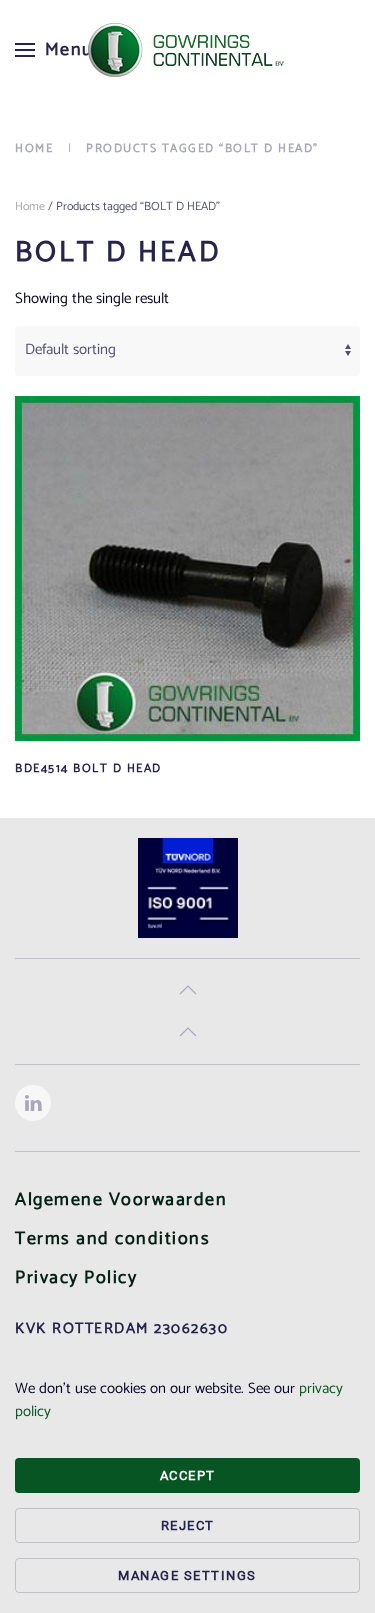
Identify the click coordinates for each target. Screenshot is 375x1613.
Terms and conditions (112, 1239)
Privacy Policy (76, 1278)
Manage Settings (187, 1575)
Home (30, 206)
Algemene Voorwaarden (121, 1200)
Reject (188, 1525)
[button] (54, 50)
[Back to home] (188, 50)
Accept (188, 1475)
